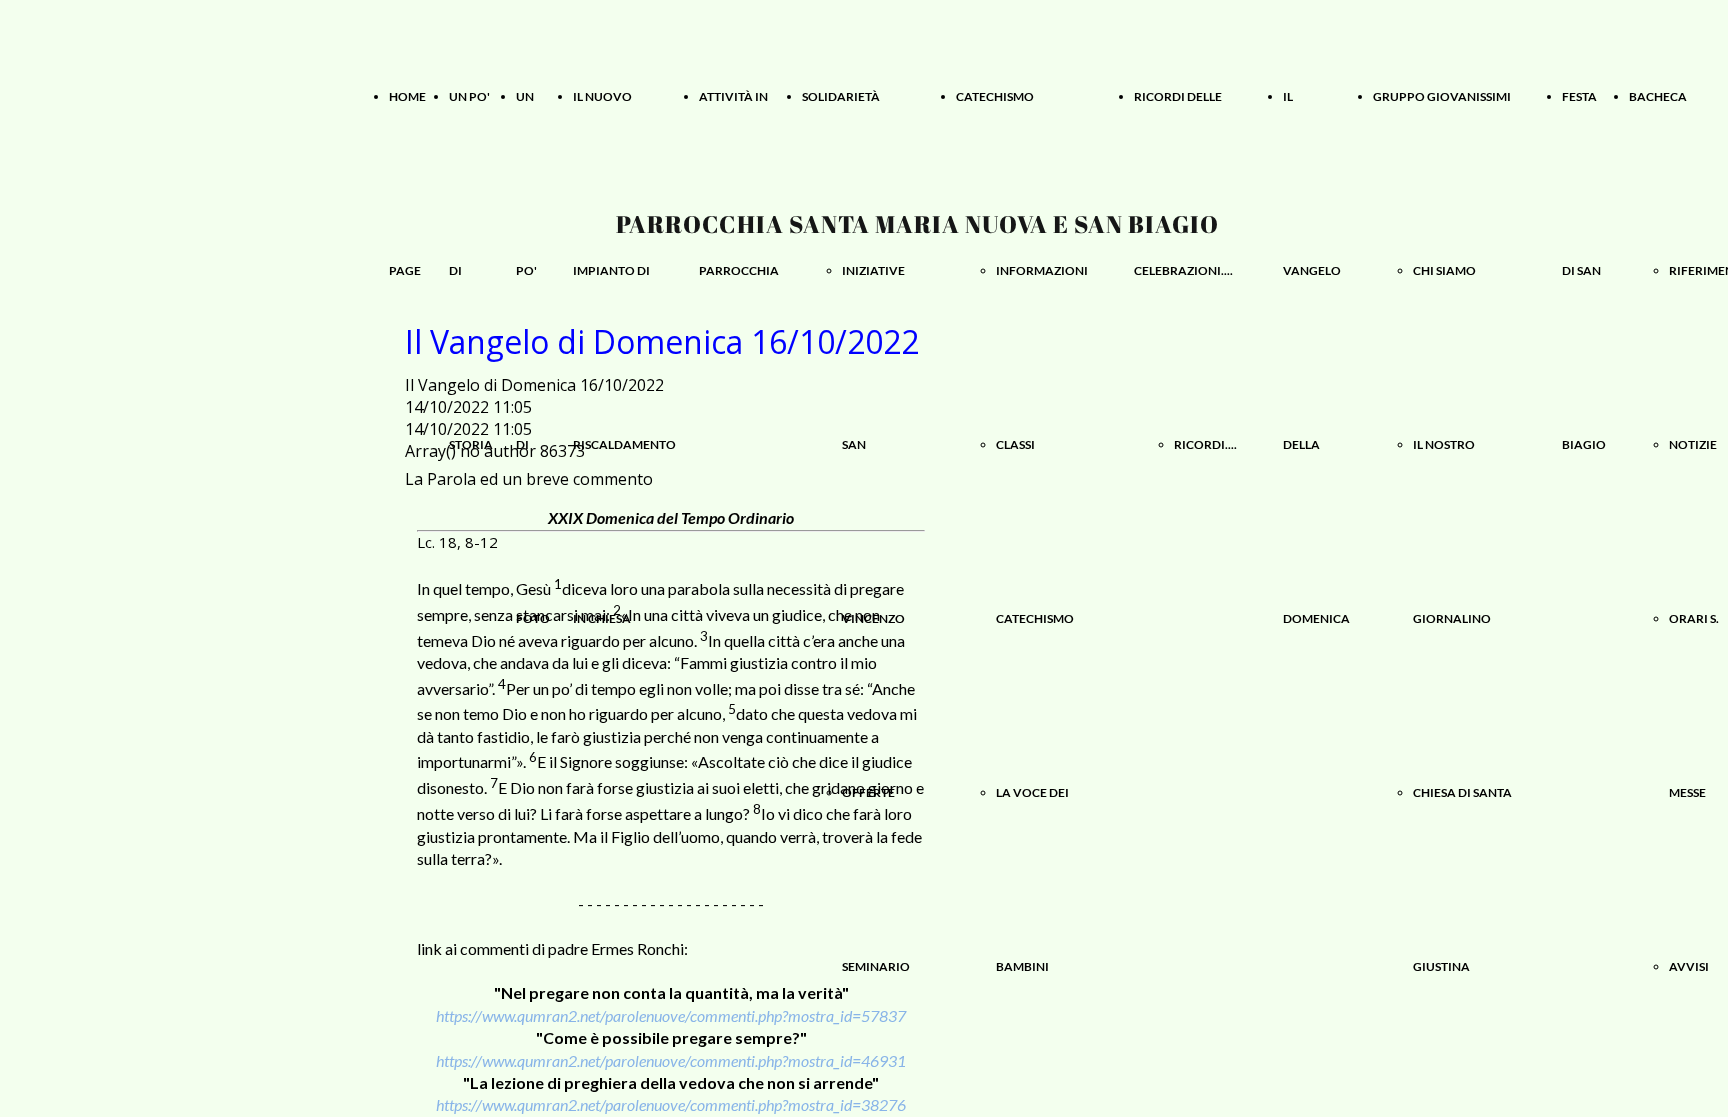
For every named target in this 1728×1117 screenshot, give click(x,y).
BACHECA (1658, 96)
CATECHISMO (995, 96)
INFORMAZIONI (1042, 270)
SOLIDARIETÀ (841, 96)
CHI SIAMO (1444, 270)
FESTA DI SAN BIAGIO (1584, 270)
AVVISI (1689, 966)
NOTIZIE (1693, 444)
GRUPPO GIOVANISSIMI (1442, 96)
